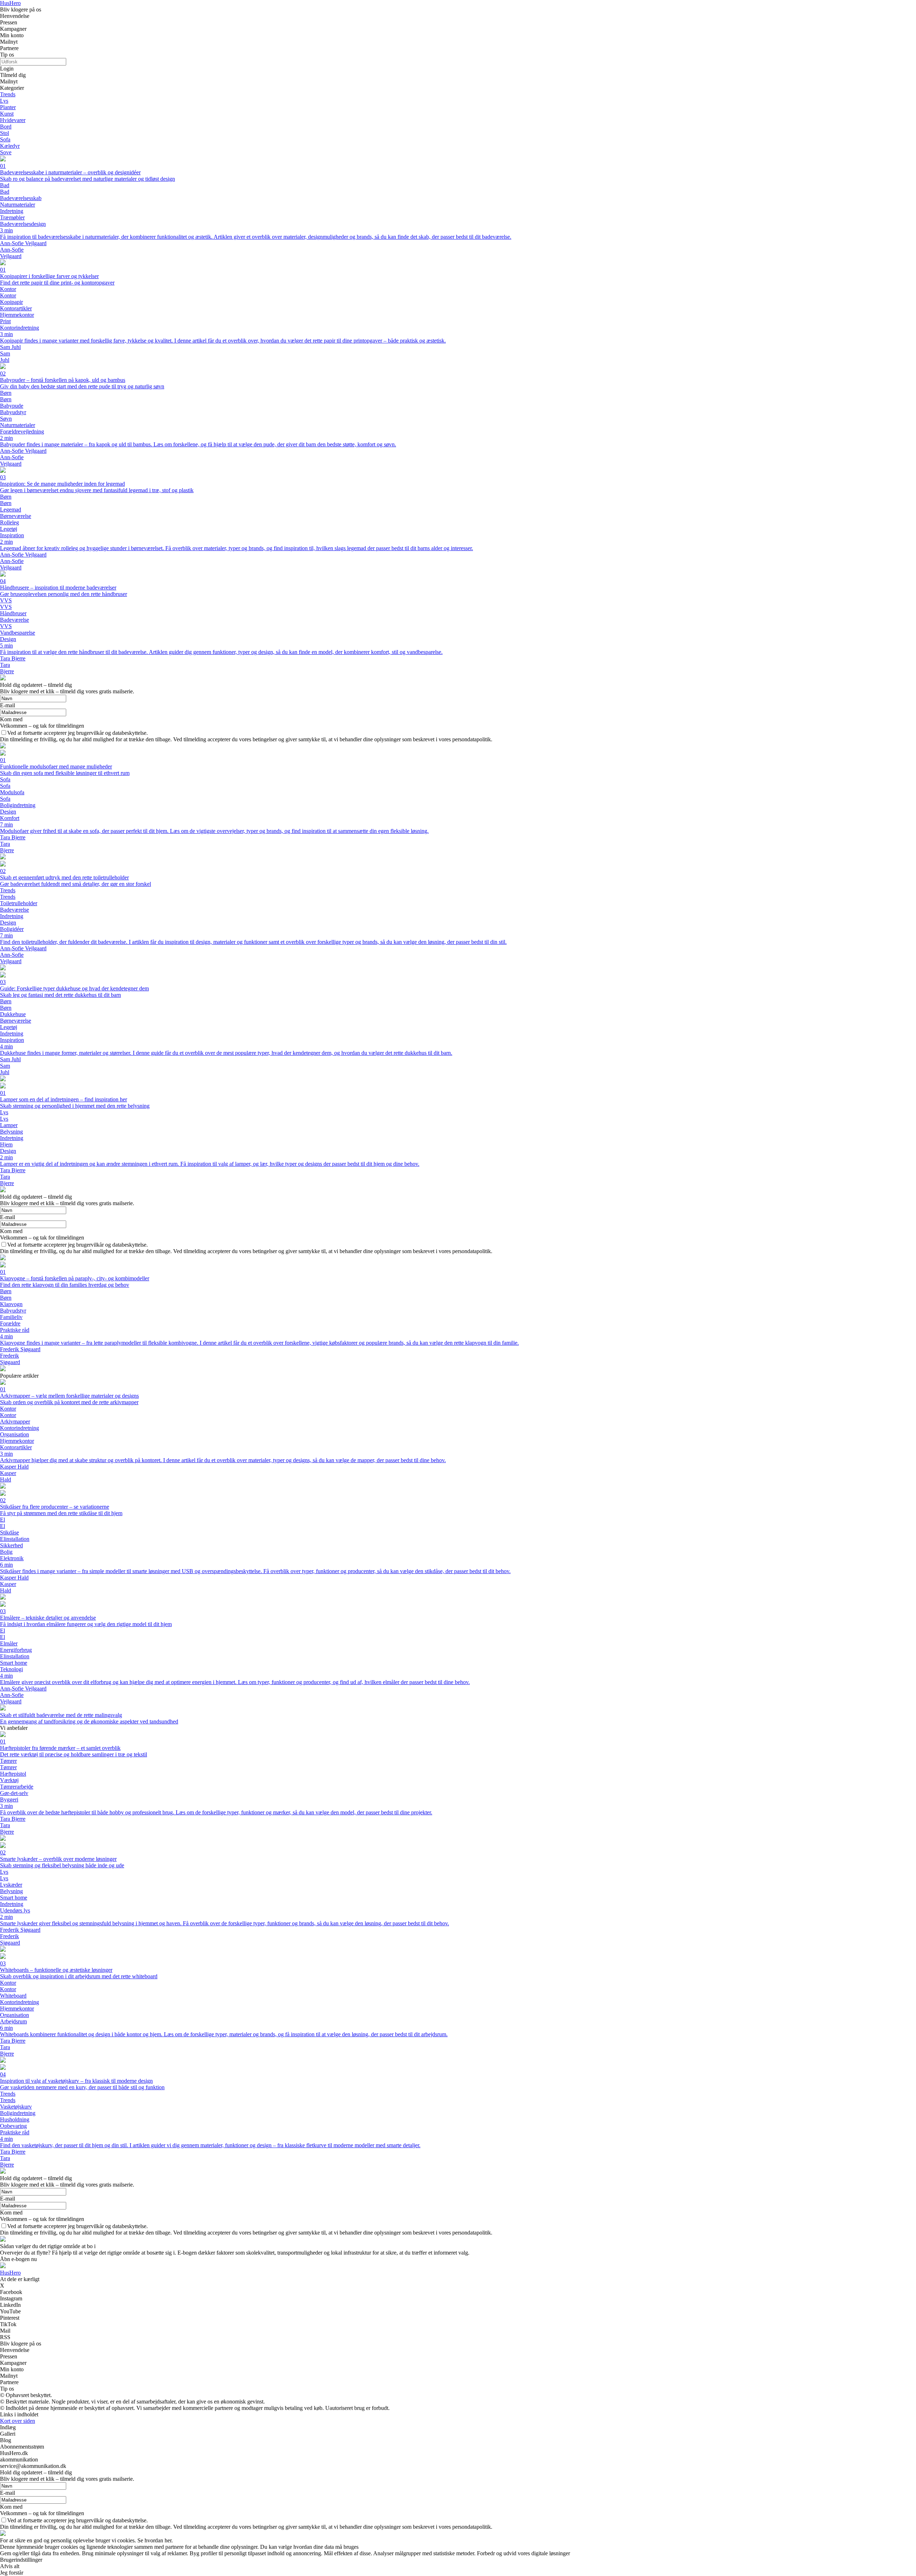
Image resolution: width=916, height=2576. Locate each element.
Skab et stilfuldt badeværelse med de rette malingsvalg (61, 1715)
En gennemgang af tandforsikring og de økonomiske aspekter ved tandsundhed (89, 1721)
